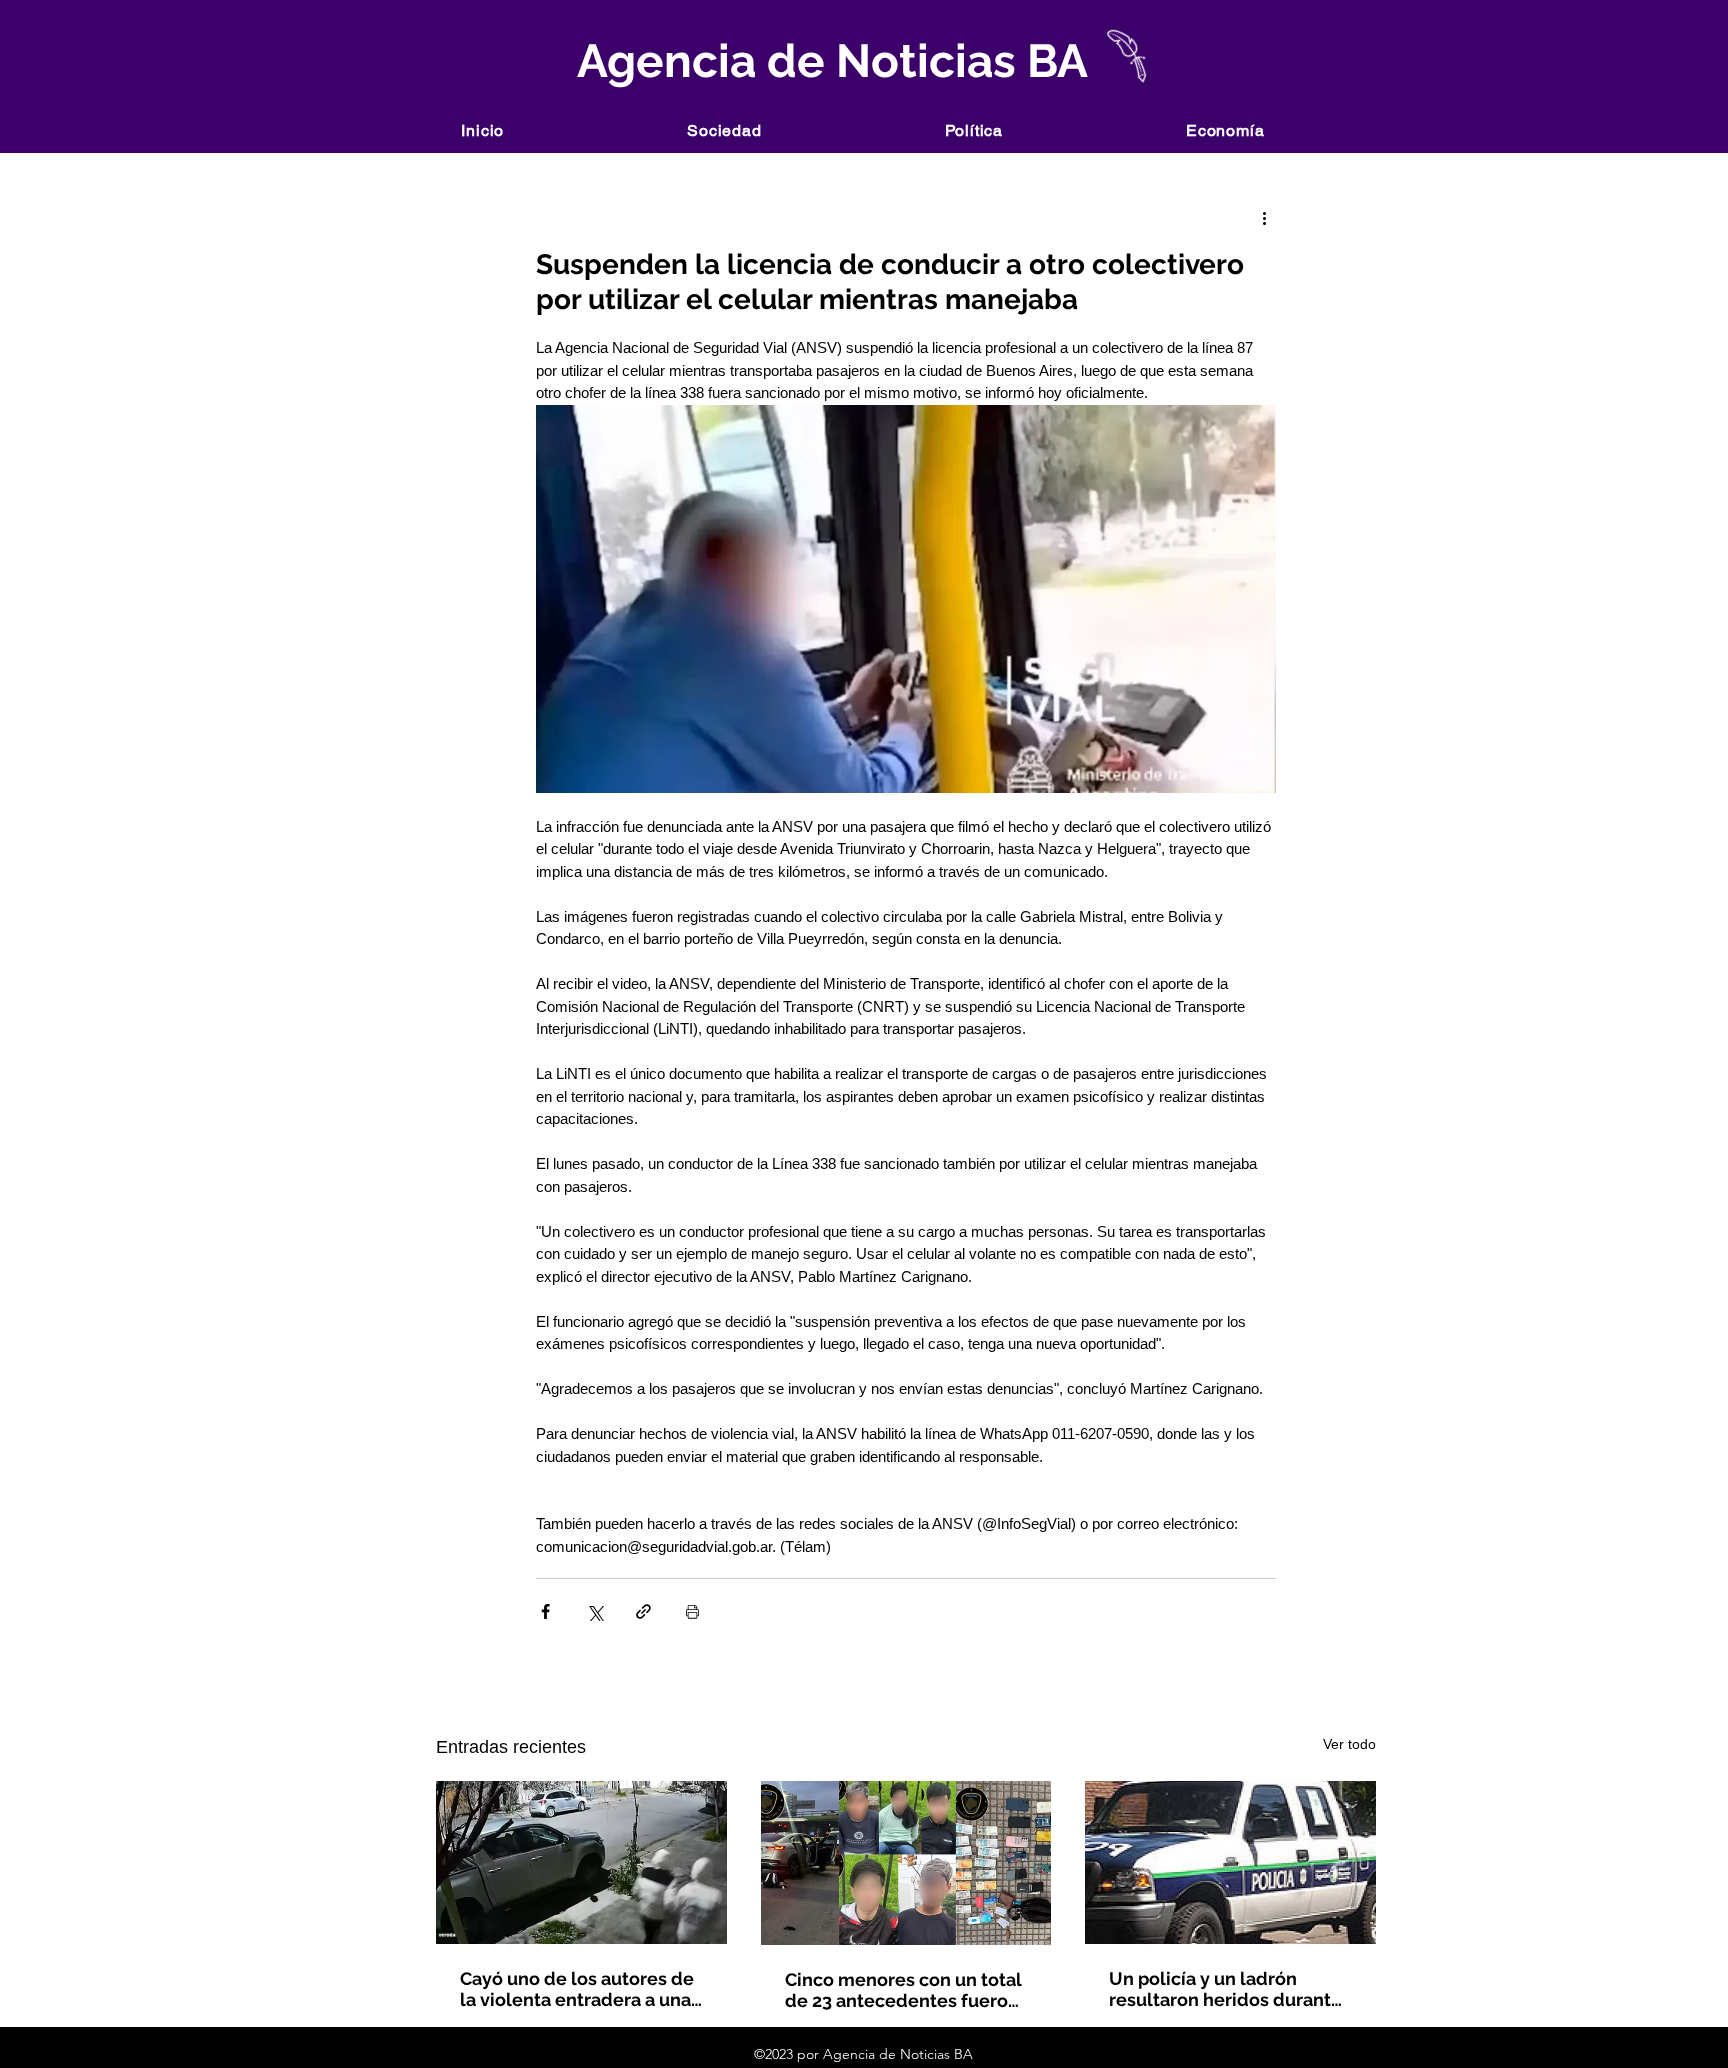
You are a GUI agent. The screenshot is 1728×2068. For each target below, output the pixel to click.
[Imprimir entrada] (692, 1611)
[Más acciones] (1264, 217)
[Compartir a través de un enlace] (643, 1611)
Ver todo (1349, 1744)
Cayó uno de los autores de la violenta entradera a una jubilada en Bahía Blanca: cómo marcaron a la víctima (579, 1989)
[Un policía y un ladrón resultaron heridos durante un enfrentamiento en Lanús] (1230, 1862)
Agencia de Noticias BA (827, 61)
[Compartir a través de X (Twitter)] (594, 1611)
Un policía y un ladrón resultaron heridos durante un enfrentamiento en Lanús (1225, 1989)
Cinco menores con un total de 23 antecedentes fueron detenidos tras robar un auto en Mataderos (903, 1990)
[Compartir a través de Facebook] (545, 1611)
